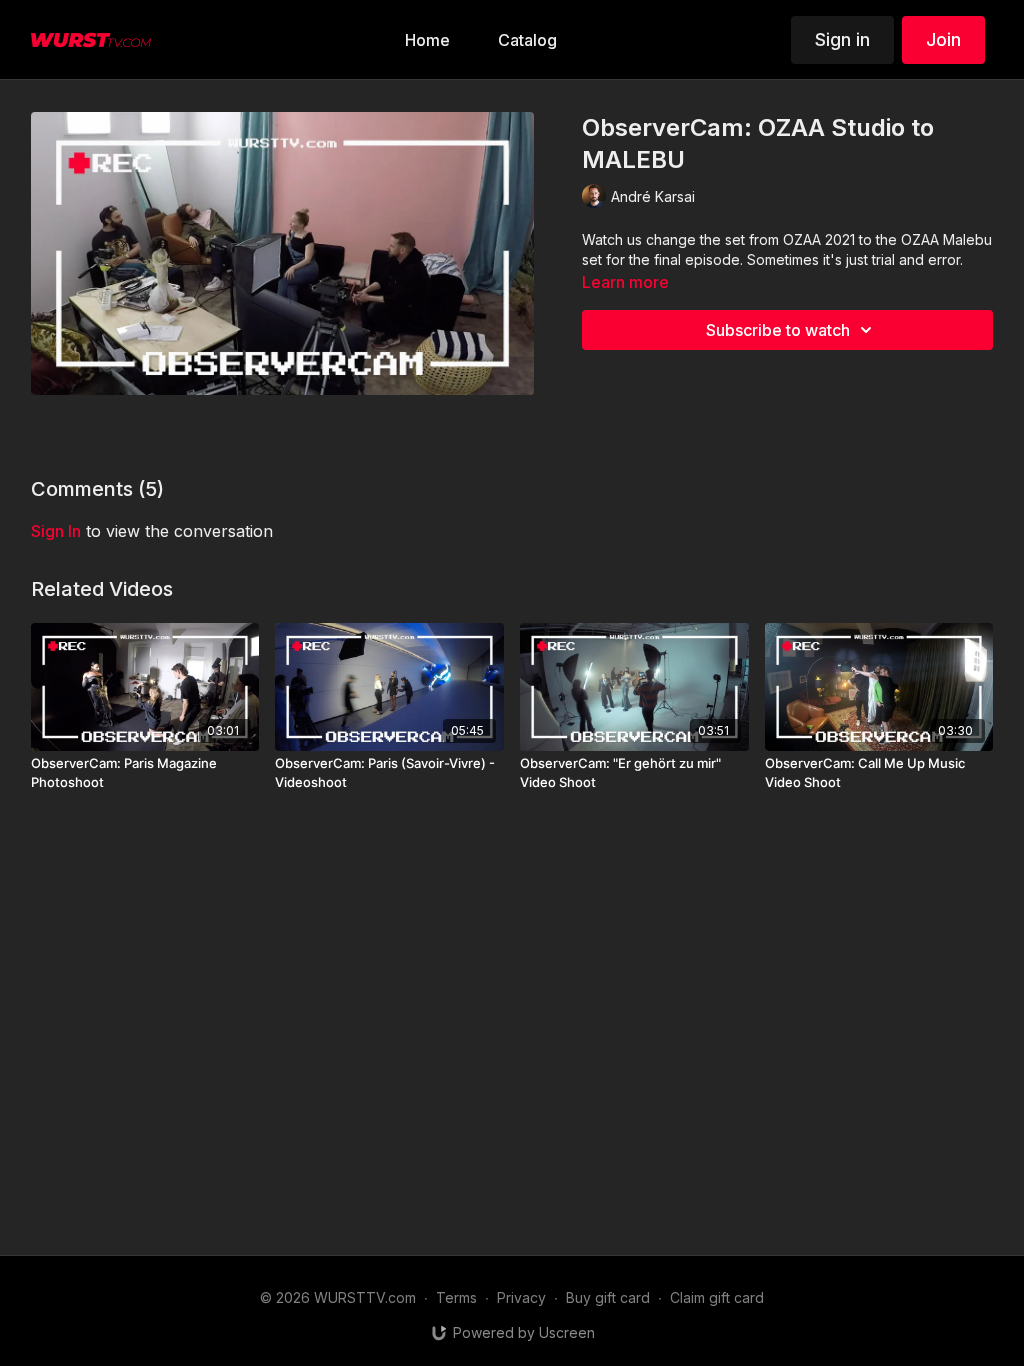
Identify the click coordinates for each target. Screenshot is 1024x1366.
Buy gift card (608, 1297)
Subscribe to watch (778, 330)
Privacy (521, 1297)
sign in (56, 531)
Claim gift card (717, 1297)
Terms (456, 1297)
